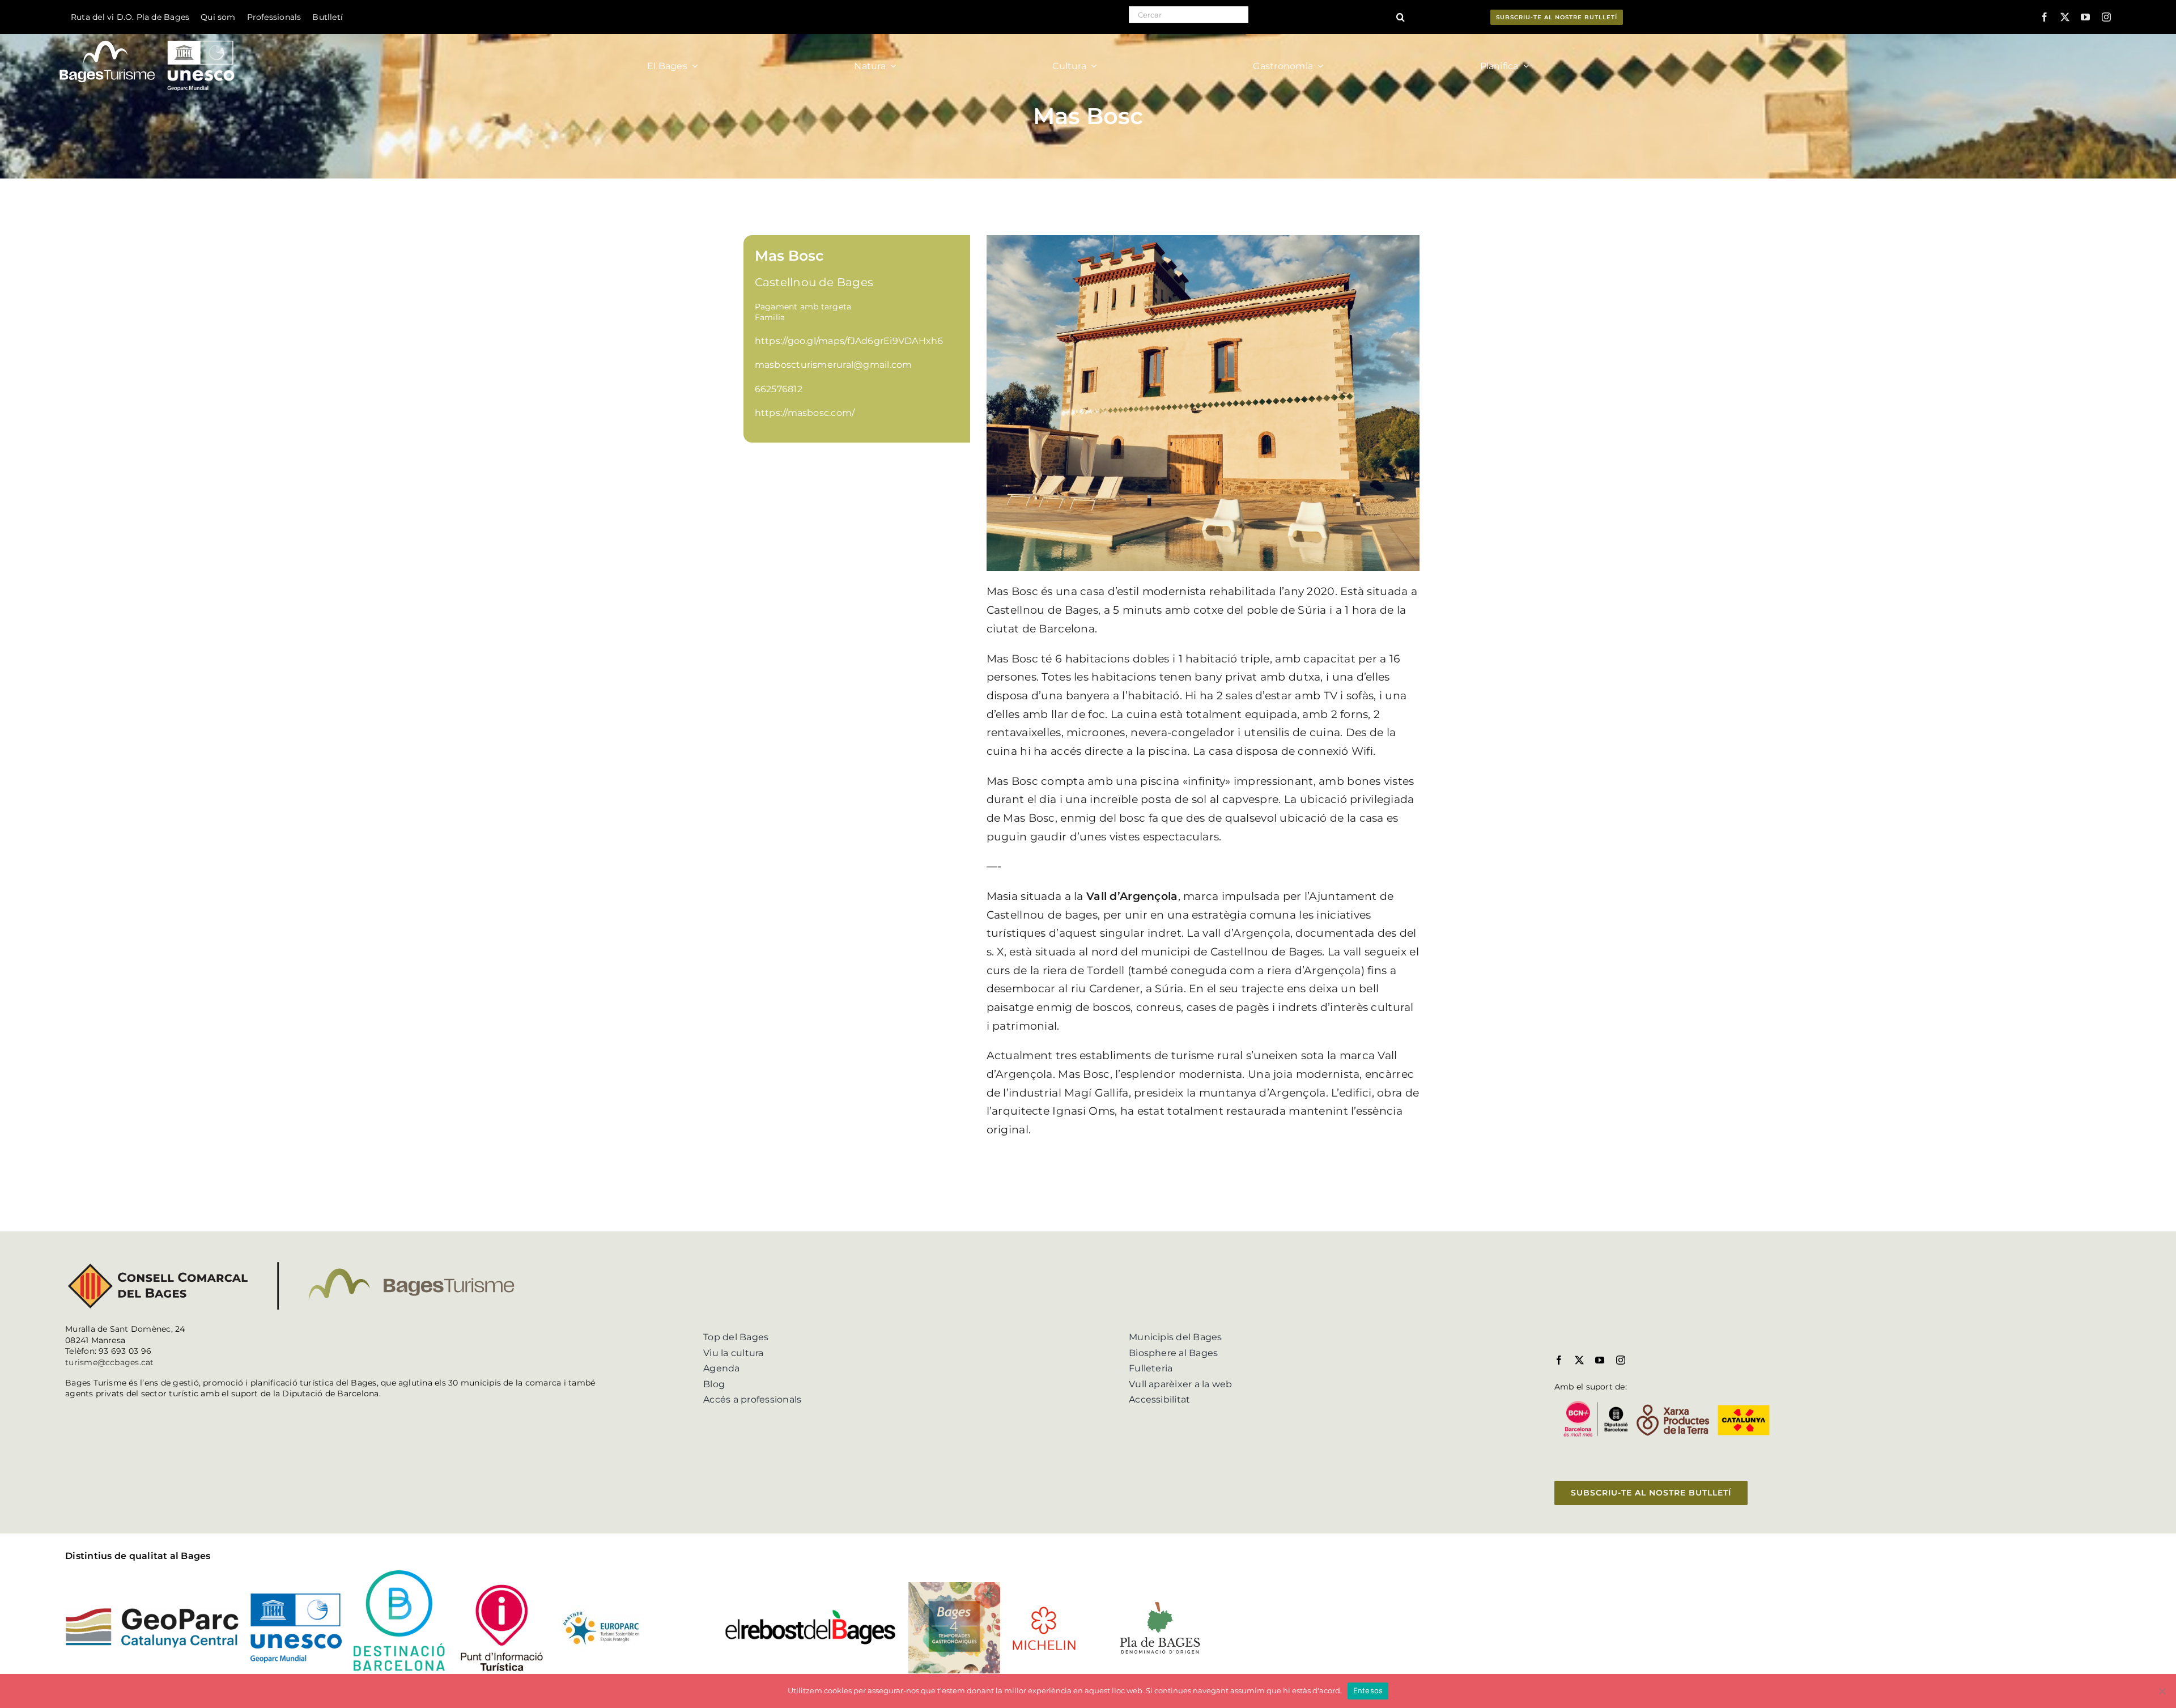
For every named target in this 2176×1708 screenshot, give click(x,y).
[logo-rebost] (811, 1613)
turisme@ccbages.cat (110, 1362)
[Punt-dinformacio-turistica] (502, 1586)
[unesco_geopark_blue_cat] (296, 1598)
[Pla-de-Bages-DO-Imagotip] (1160, 1602)
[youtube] (2085, 17)
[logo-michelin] (1044, 1610)
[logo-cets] (601, 1610)
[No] (2162, 1691)
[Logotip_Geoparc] (152, 1612)
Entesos (1368, 1690)
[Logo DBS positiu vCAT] (399, 1575)
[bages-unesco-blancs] (148, 37)
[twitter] (2065, 17)
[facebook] (2045, 17)
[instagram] (2106, 17)
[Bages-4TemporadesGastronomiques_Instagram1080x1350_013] (954, 1586)
